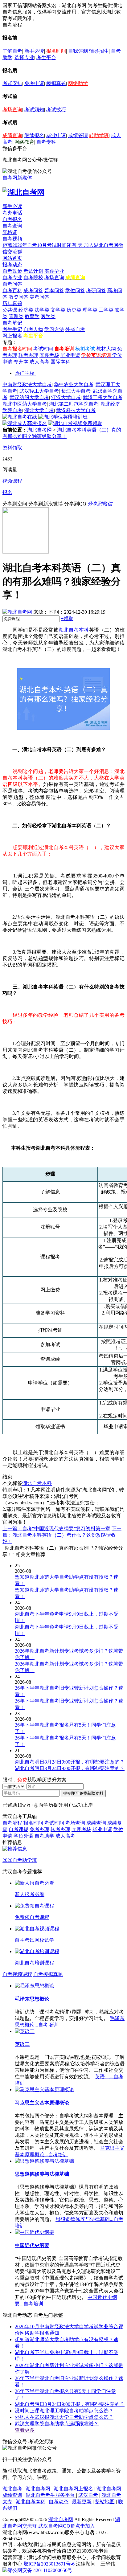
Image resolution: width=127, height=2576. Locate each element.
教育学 (32, 316)
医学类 (48, 316)
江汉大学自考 (66, 397)
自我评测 (78, 51)
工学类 (106, 310)
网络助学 (78, 83)
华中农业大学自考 (74, 384)
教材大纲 (106, 349)
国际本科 (60, 362)
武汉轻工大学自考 (39, 391)
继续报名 (34, 135)
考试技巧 (56, 110)
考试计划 (33, 271)
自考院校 (33, 278)
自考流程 (12, 1823)
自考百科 (12, 290)
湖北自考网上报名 (73, 2489)
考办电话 (12, 213)
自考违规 (18, 1829)
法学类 (42, 310)
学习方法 (54, 329)
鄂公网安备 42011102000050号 (40, 2570)
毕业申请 (56, 135)
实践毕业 (54, 271)
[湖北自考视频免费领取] (75, 423)
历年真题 (12, 303)
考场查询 (12, 110)
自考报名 (12, 219)
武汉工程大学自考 (103, 397)
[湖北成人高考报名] (25, 423)
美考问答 (39, 297)
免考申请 (34, 83)
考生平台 (46, 57)
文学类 (58, 310)
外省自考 (75, 329)
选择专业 (24, 57)
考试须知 (34, 110)
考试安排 (12, 83)
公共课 (10, 310)
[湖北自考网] (23, 192)
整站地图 (105, 2502)
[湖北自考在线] (20, 417)
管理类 (16, 316)
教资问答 (18, 297)
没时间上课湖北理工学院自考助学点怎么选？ (64, 2411)
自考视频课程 (17, 1974)
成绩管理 (78, 135)
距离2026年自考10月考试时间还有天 (43, 245)
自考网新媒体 (17, 178)
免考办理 (39, 1829)
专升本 (21, 362)
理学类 (90, 310)
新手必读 (34, 51)
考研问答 (96, 290)
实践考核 (49, 355)
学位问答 (75, 290)
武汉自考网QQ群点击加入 (67, 2526)
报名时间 (56, 51)
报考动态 (12, 265)
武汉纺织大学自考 (29, 397)
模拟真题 (56, 83)
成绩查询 (12, 135)
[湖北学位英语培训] (63, 417)
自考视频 (12, 239)
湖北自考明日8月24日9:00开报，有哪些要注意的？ (70, 2404)
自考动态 (59, 2502)
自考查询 (12, 226)
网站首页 (12, 258)
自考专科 (46, 142)
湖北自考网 (39, 430)
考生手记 (12, 329)
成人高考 (39, 362)
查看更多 (25, 2430)
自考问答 (12, 284)
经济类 (26, 310)
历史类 (74, 310)
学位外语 (23, 1836)
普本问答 (54, 290)
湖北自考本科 (74, 630)
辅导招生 (99, 51)
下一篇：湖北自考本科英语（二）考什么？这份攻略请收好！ (62, 1535)
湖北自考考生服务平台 (51, 2495)
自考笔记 (12, 323)
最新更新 (82, 2502)
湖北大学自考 (39, 410)
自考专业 (12, 278)
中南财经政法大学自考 (27, 384)
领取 (67, 618)
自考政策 (12, 271)
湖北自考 (12, 2489)
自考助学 (44, 1836)
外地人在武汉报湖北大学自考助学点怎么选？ (64, 2417)
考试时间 (43, 349)
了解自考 (12, 51)
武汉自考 (88, 2495)
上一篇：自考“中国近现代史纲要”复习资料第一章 (56, 1529)
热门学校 (25, 373)
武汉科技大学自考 (76, 410)
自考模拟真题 (48, 1974)
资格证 (10, 232)
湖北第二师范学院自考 (74, 404)
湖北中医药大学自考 (25, 404)
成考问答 (33, 290)
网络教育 (24, 142)
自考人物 (33, 329)
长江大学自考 (76, 391)
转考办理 (28, 355)
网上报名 (12, 336)
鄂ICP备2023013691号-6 (49, 2564)
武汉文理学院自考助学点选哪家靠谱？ (57, 2424)
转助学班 (99, 135)
